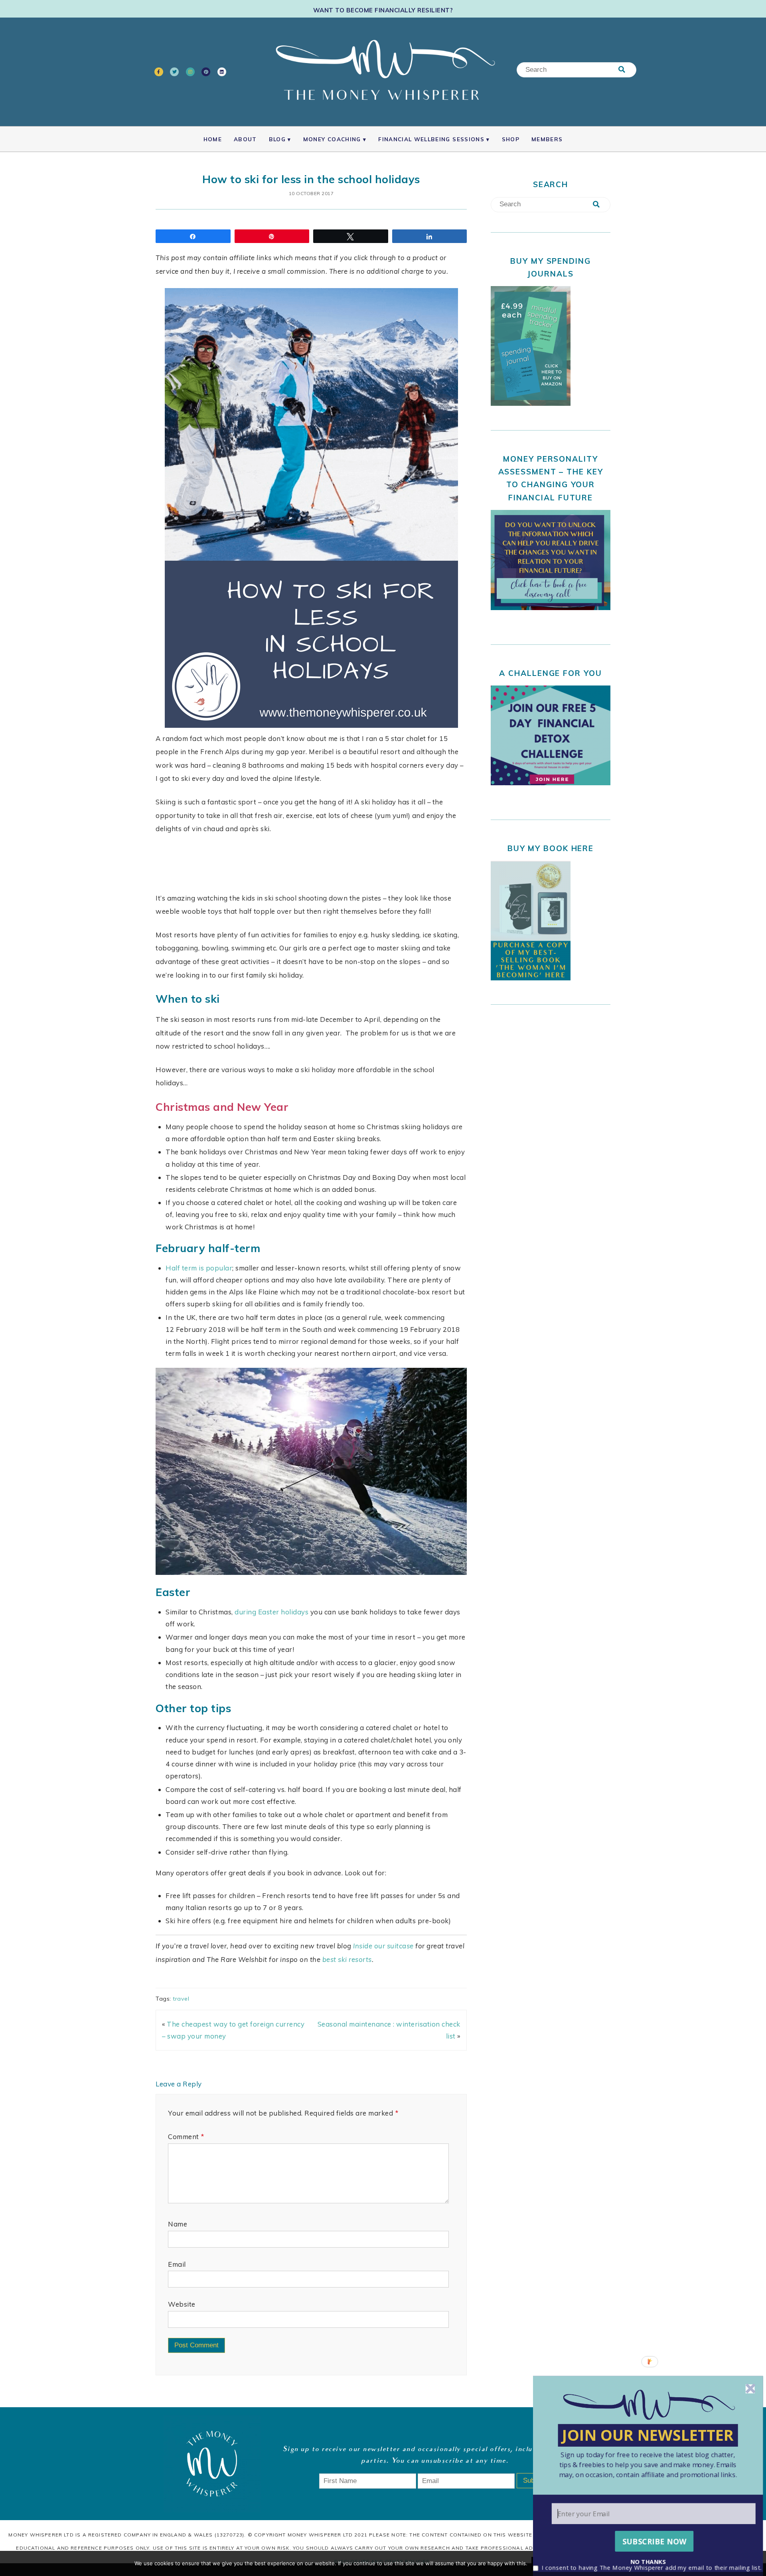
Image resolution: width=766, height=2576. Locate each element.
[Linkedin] (222, 72)
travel (181, 1999)
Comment (186, 2136)
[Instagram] (190, 72)
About (245, 139)
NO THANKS (648, 2561)
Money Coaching (332, 139)
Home (213, 139)
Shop (511, 139)
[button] (648, 2465)
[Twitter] (174, 72)
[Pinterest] (206, 72)
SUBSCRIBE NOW (654, 2541)
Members (547, 139)
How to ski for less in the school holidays (311, 179)
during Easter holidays (271, 1612)
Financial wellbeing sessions (431, 139)
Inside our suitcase (383, 1946)
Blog (277, 139)
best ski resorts (347, 1959)
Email (177, 2264)
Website (182, 2304)
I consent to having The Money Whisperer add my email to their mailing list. (652, 2568)
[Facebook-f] (159, 72)
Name (178, 2224)
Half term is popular (199, 1268)
